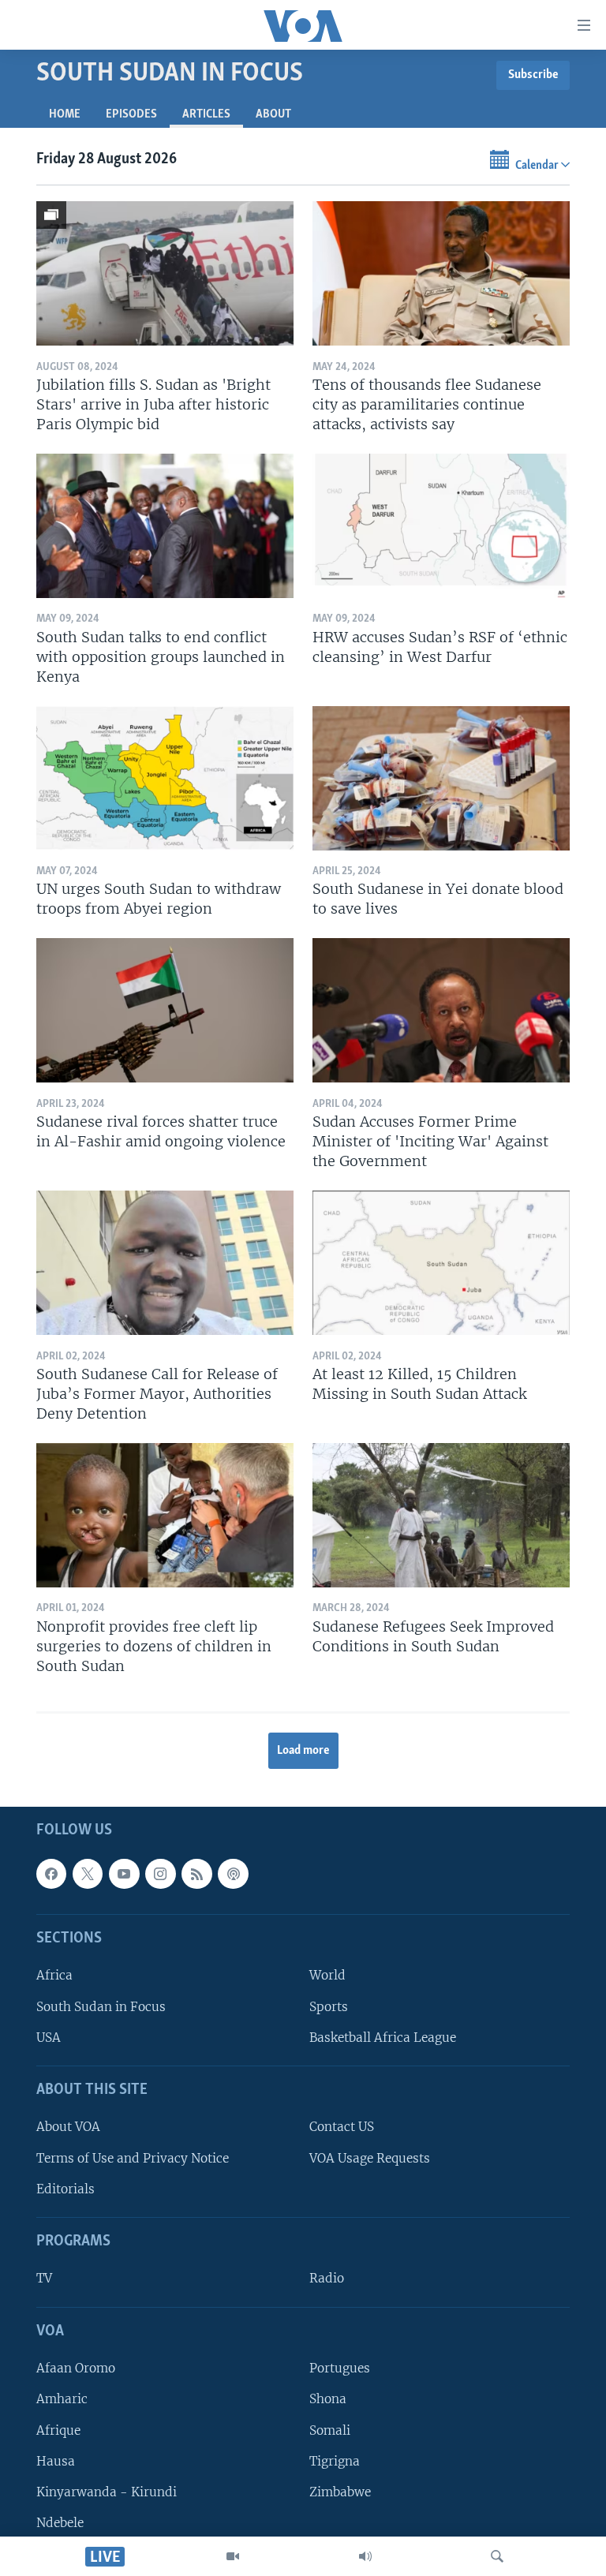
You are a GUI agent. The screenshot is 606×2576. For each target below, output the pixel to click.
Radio (327, 2278)
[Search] (497, 2556)
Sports (329, 2006)
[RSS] (196, 1873)
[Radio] (365, 2556)
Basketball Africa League (383, 2037)
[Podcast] (233, 1873)
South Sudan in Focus (101, 2006)
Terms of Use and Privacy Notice (133, 2157)
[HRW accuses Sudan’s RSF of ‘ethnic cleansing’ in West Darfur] (441, 526)
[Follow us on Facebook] (51, 1873)
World (327, 1975)
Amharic (62, 2399)
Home (65, 114)
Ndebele (60, 2522)
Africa (54, 1975)
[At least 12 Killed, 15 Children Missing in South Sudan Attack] (441, 1263)
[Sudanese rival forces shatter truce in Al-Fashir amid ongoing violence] (165, 1010)
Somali (330, 2430)
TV (44, 2278)
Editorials (65, 2188)
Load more (303, 1751)
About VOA (68, 2127)
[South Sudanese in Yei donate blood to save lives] (441, 778)
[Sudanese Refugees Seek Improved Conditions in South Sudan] (441, 1515)
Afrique (58, 2430)
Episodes (131, 114)
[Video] (233, 2556)
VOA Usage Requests (370, 2157)
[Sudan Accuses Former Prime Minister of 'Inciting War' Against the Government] (441, 1010)
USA (49, 2037)
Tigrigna (335, 2460)
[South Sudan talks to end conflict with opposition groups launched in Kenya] (165, 526)
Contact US (342, 2127)
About (273, 114)
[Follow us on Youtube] (124, 1873)
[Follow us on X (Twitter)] (88, 1873)
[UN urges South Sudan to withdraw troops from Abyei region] (165, 778)
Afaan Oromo (76, 2368)
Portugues (340, 2368)
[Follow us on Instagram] (160, 1873)
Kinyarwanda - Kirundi (107, 2491)
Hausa (56, 2460)
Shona (328, 2399)
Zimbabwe (340, 2491)
